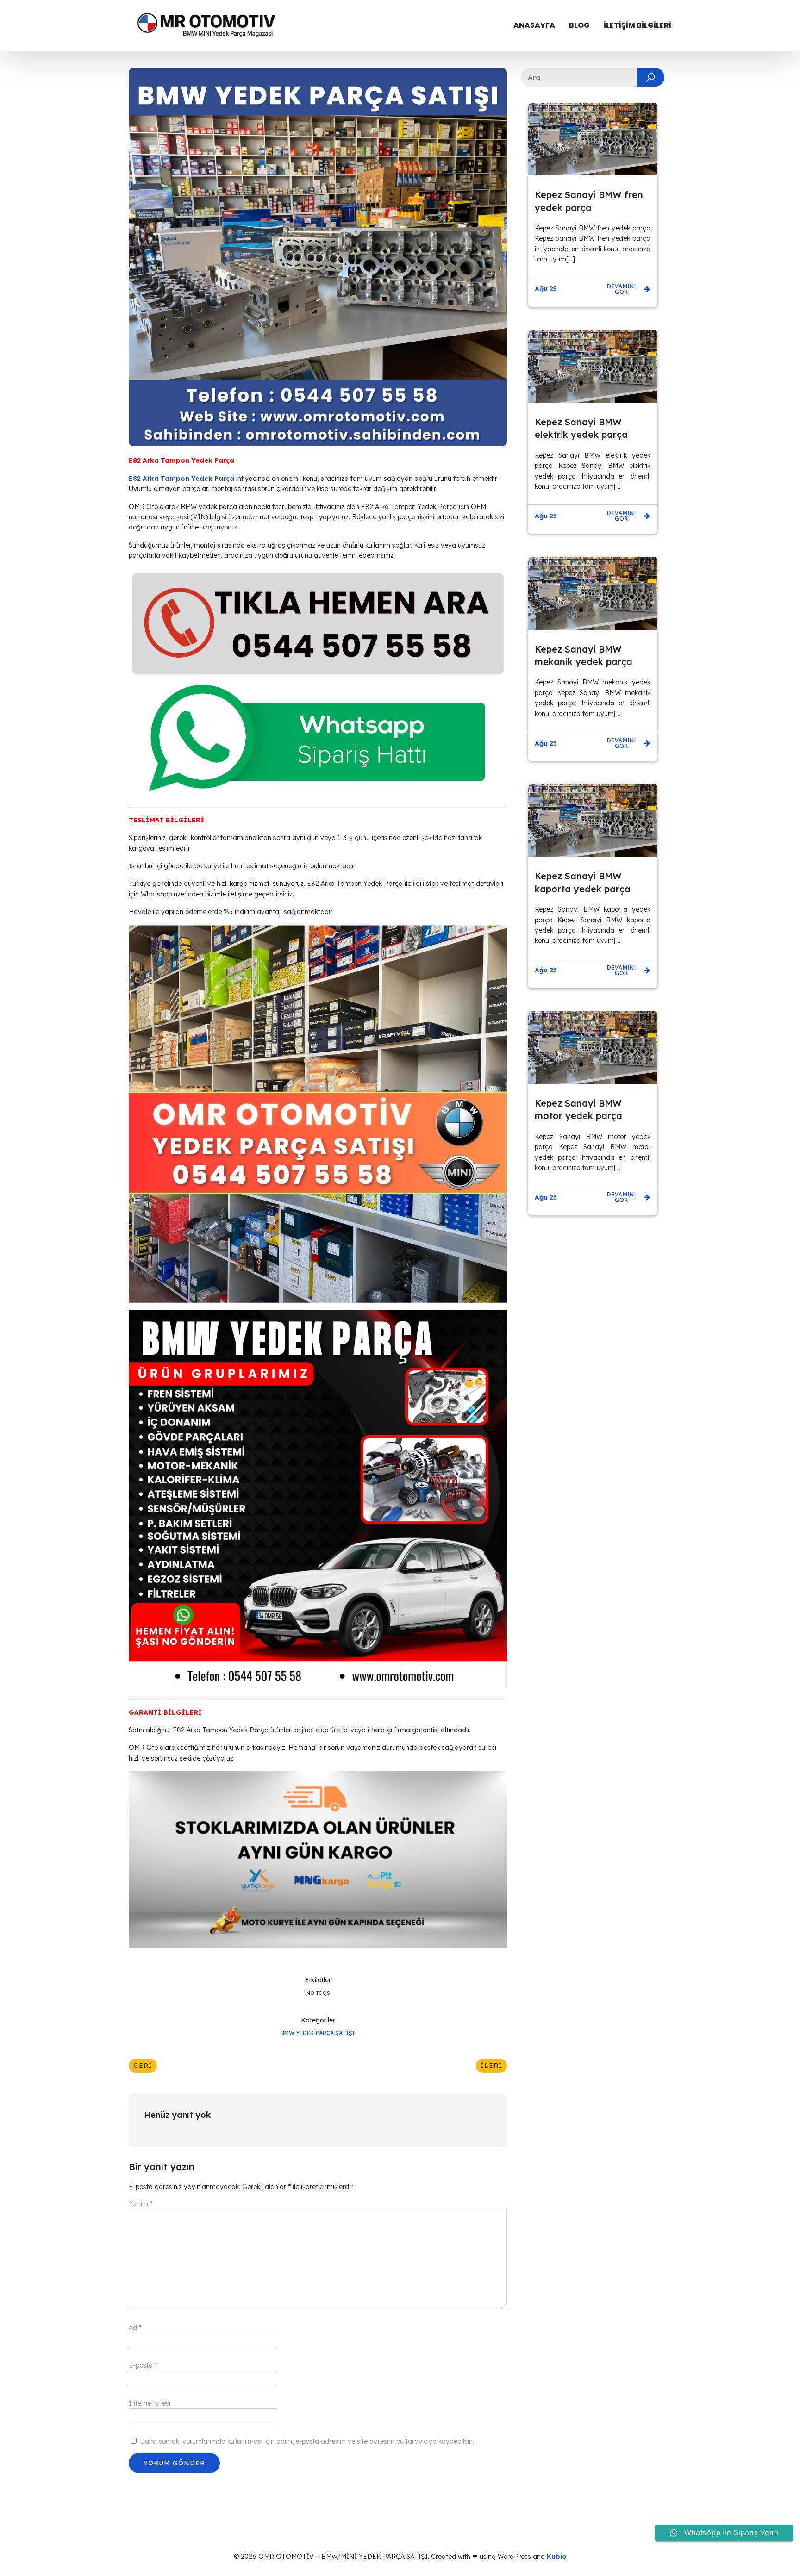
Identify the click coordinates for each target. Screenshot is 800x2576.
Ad (135, 2327)
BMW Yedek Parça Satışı (318, 2033)
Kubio (557, 2557)
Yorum (141, 2204)
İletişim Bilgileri (637, 25)
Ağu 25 (546, 289)
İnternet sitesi (150, 2403)
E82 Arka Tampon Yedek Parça (181, 479)
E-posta (143, 2365)
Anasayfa (534, 25)
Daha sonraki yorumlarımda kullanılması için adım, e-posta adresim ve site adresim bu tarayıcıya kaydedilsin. (307, 2441)
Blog (579, 25)
